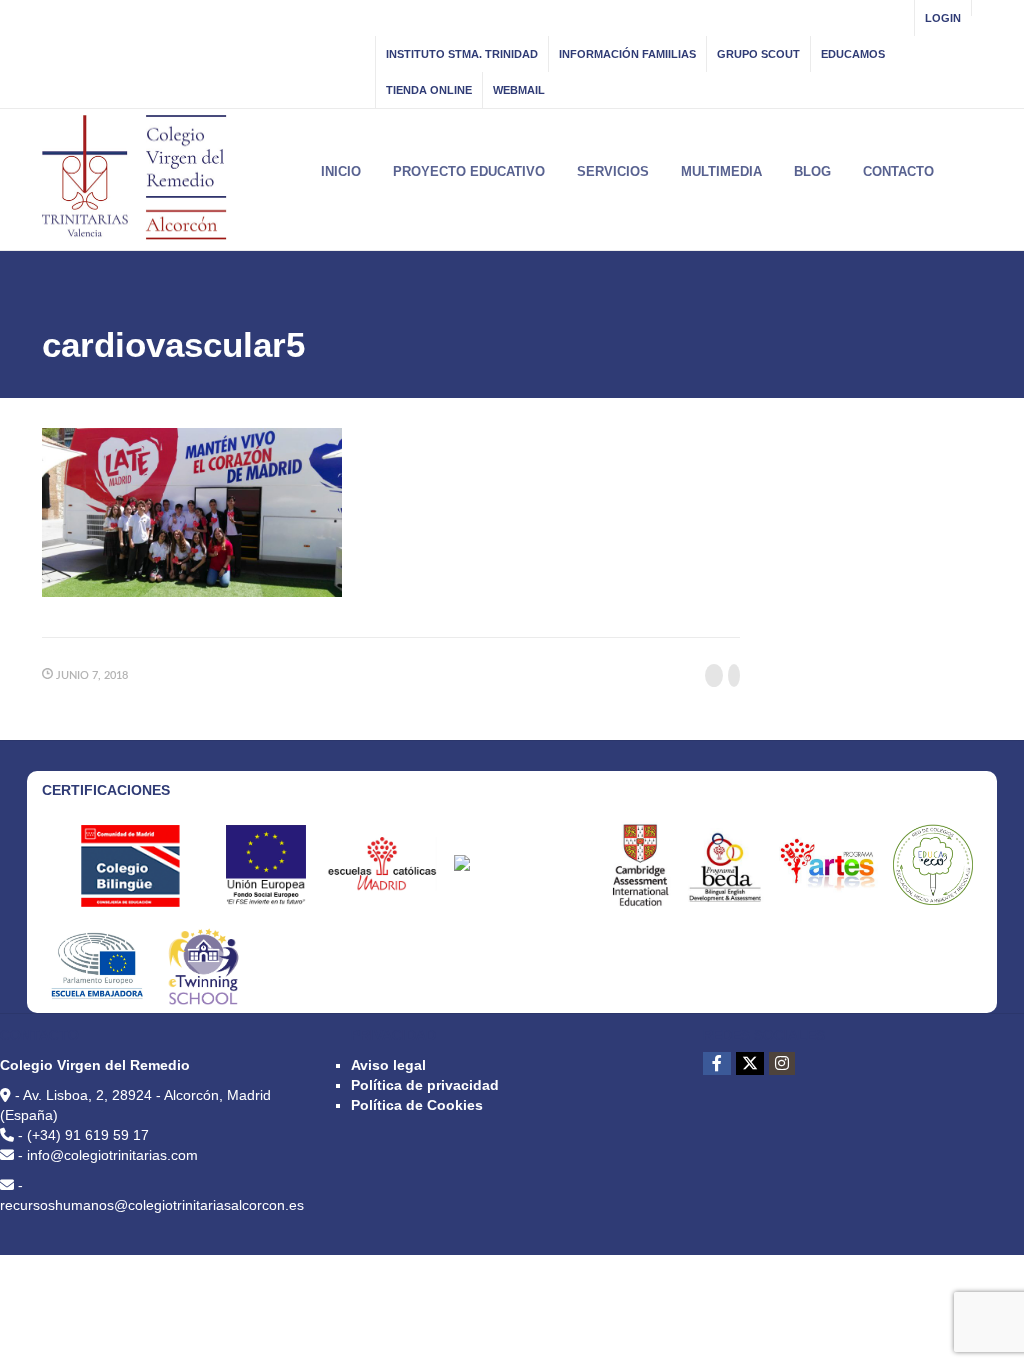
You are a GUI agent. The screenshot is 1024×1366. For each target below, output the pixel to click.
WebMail (519, 90)
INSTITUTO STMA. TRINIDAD (462, 54)
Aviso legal (388, 1065)
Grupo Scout (758, 54)
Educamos (853, 54)
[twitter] (750, 1063)
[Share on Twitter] (734, 675)
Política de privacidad (425, 1085)
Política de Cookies (417, 1105)
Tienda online (429, 90)
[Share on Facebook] (714, 675)
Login (943, 18)
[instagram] (782, 1063)
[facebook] (717, 1063)
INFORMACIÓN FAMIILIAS (627, 54)
